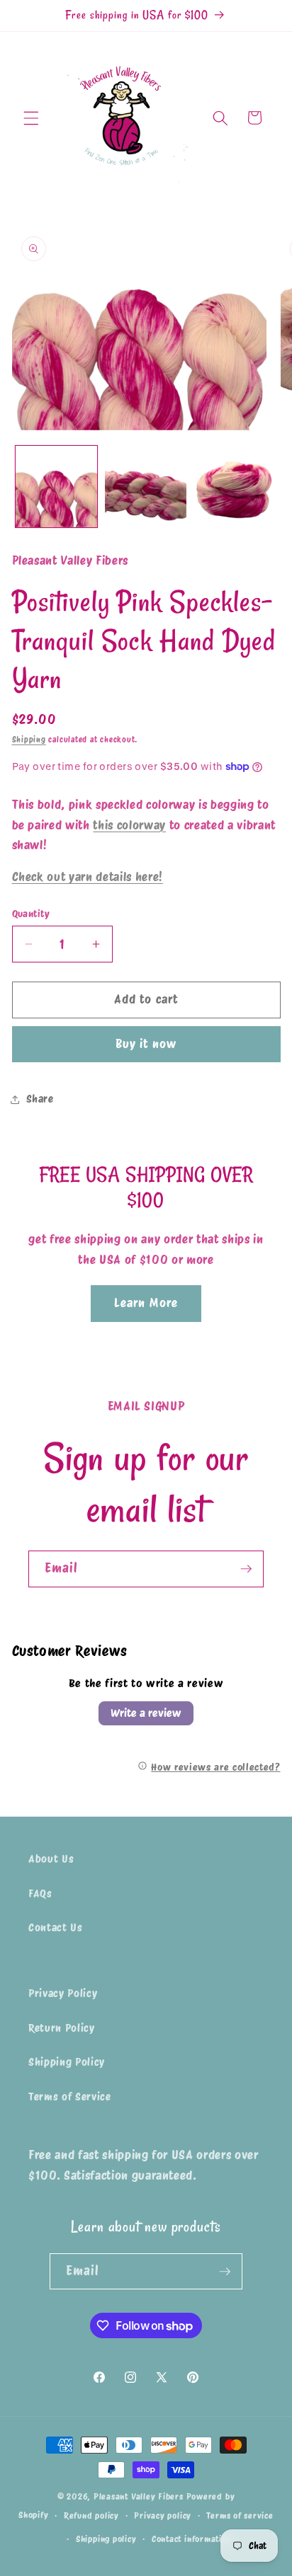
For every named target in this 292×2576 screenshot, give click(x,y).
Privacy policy (163, 2515)
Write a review (146, 1713)
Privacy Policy (63, 1993)
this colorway (129, 825)
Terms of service (240, 2515)
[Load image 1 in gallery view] (56, 487)
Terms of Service (70, 2097)
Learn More (146, 1303)
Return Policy (62, 2028)
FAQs (40, 1893)
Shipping (29, 740)
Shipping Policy (67, 2062)
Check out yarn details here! (88, 877)
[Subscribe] (246, 1569)
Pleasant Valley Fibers (139, 2496)
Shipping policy (106, 2539)
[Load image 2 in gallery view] (146, 487)
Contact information (192, 2539)
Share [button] (40, 1099)
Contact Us (56, 1927)
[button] (31, 117)
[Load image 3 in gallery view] (235, 487)
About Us (51, 1859)
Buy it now (146, 1044)
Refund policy (91, 2515)
